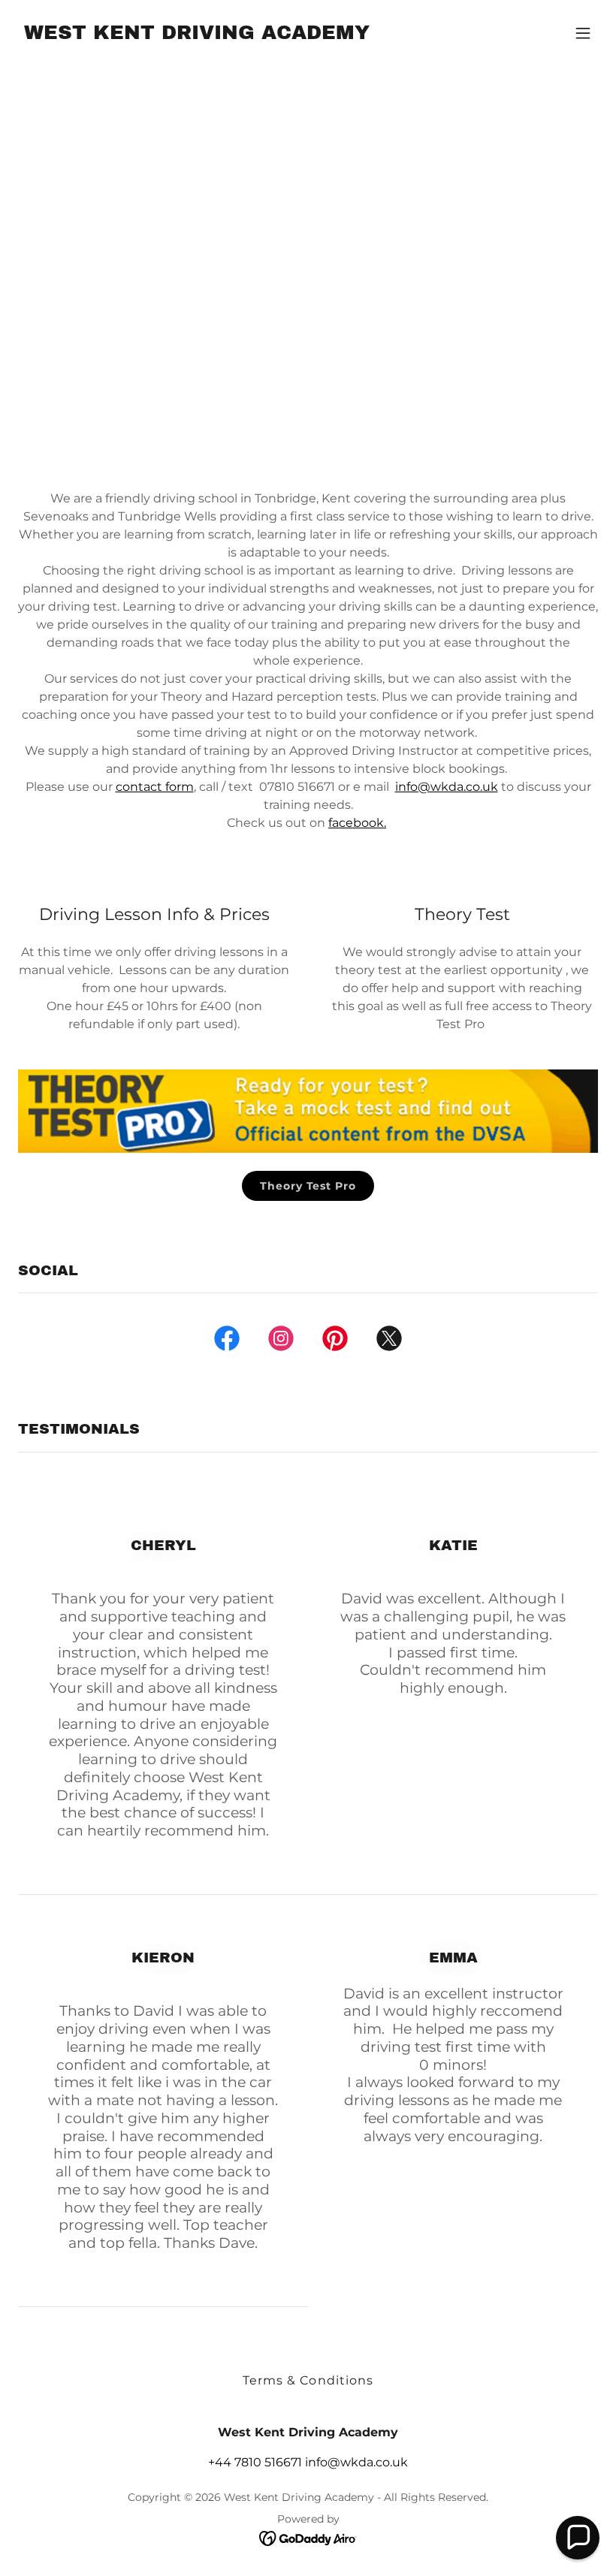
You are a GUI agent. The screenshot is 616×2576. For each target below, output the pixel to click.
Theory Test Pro (308, 1186)
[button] (583, 33)
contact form (155, 787)
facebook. (357, 823)
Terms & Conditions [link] (308, 2380)
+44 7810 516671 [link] (255, 2462)
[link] (197, 35)
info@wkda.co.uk (447, 787)
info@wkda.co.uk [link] (356, 2462)
